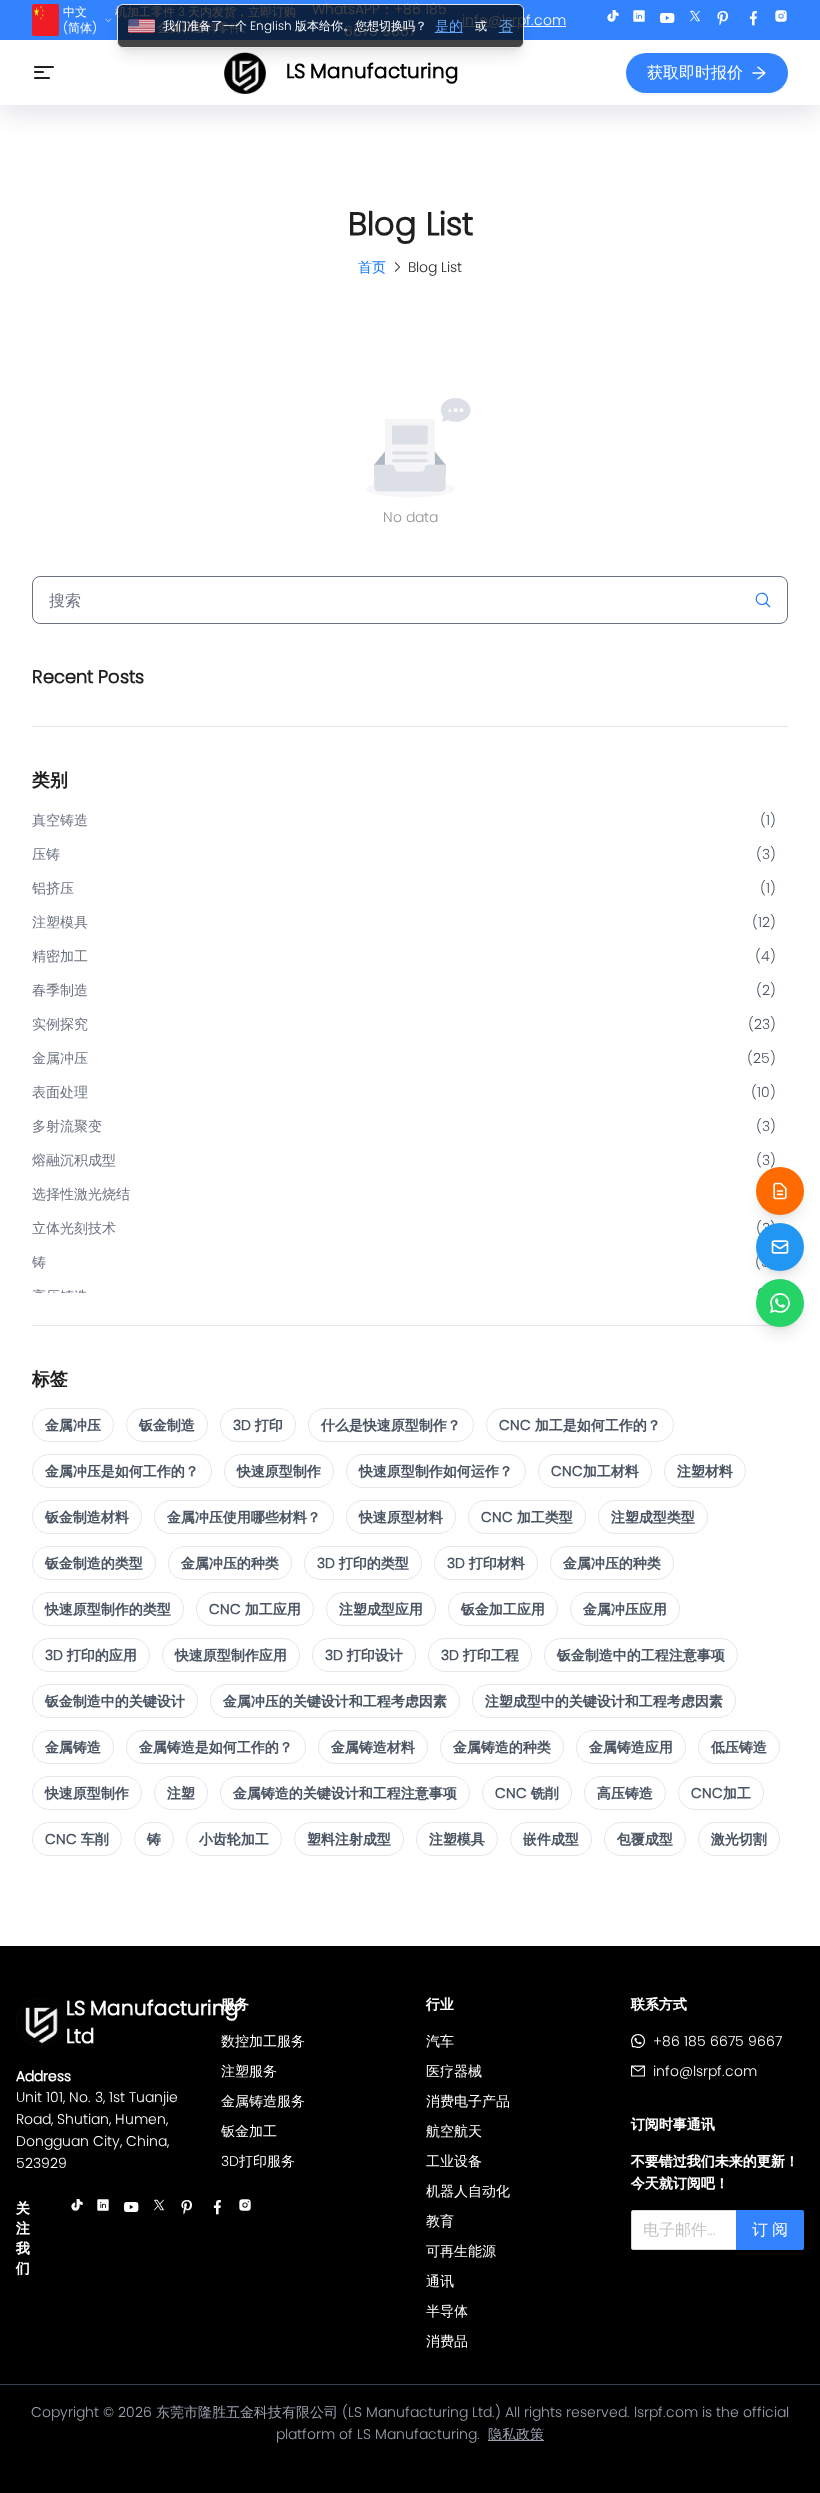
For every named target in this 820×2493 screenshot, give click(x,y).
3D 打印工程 (480, 1655)
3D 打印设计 (364, 1655)
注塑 (181, 1793)
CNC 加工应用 (255, 1609)
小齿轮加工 (234, 1839)
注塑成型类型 (653, 1517)
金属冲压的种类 (230, 1563)
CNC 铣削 (527, 1793)
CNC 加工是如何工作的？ (580, 1425)
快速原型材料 (401, 1517)
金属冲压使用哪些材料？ (244, 1517)
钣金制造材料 (87, 1517)
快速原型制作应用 (231, 1655)
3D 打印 (258, 1425)
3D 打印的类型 (363, 1563)
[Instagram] (781, 20)
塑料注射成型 (349, 1839)
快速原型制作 (279, 1471)
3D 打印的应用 (91, 1655)
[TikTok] (613, 20)
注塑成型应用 (381, 1609)
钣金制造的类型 (94, 1563)
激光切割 (739, 1839)
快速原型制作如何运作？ (436, 1471)
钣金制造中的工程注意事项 (641, 1655)
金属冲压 (73, 1425)
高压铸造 (625, 1793)
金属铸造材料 (373, 1747)
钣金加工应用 (503, 1609)
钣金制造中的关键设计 (115, 1701)
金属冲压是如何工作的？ (122, 1471)
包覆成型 (645, 1839)
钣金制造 (167, 1425)
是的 (449, 26)
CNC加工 (721, 1793)
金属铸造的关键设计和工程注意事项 (345, 1793)
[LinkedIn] (639, 20)
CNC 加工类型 (527, 1517)
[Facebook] (753, 20)
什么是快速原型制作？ (391, 1425)
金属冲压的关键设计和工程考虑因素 (335, 1701)
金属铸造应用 (631, 1747)
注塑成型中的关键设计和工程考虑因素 (604, 1701)
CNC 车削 (77, 1839)
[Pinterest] (723, 20)
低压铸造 (739, 1747)
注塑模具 (457, 1839)
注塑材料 (705, 1471)
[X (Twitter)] (695, 20)
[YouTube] (667, 20)
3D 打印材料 (486, 1563)
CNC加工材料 (595, 1471)
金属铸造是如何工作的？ (216, 1747)
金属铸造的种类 (502, 1747)
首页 (372, 267)
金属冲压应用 (625, 1609)
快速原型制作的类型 (108, 1609)
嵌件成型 (551, 1839)
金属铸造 (73, 1747)
